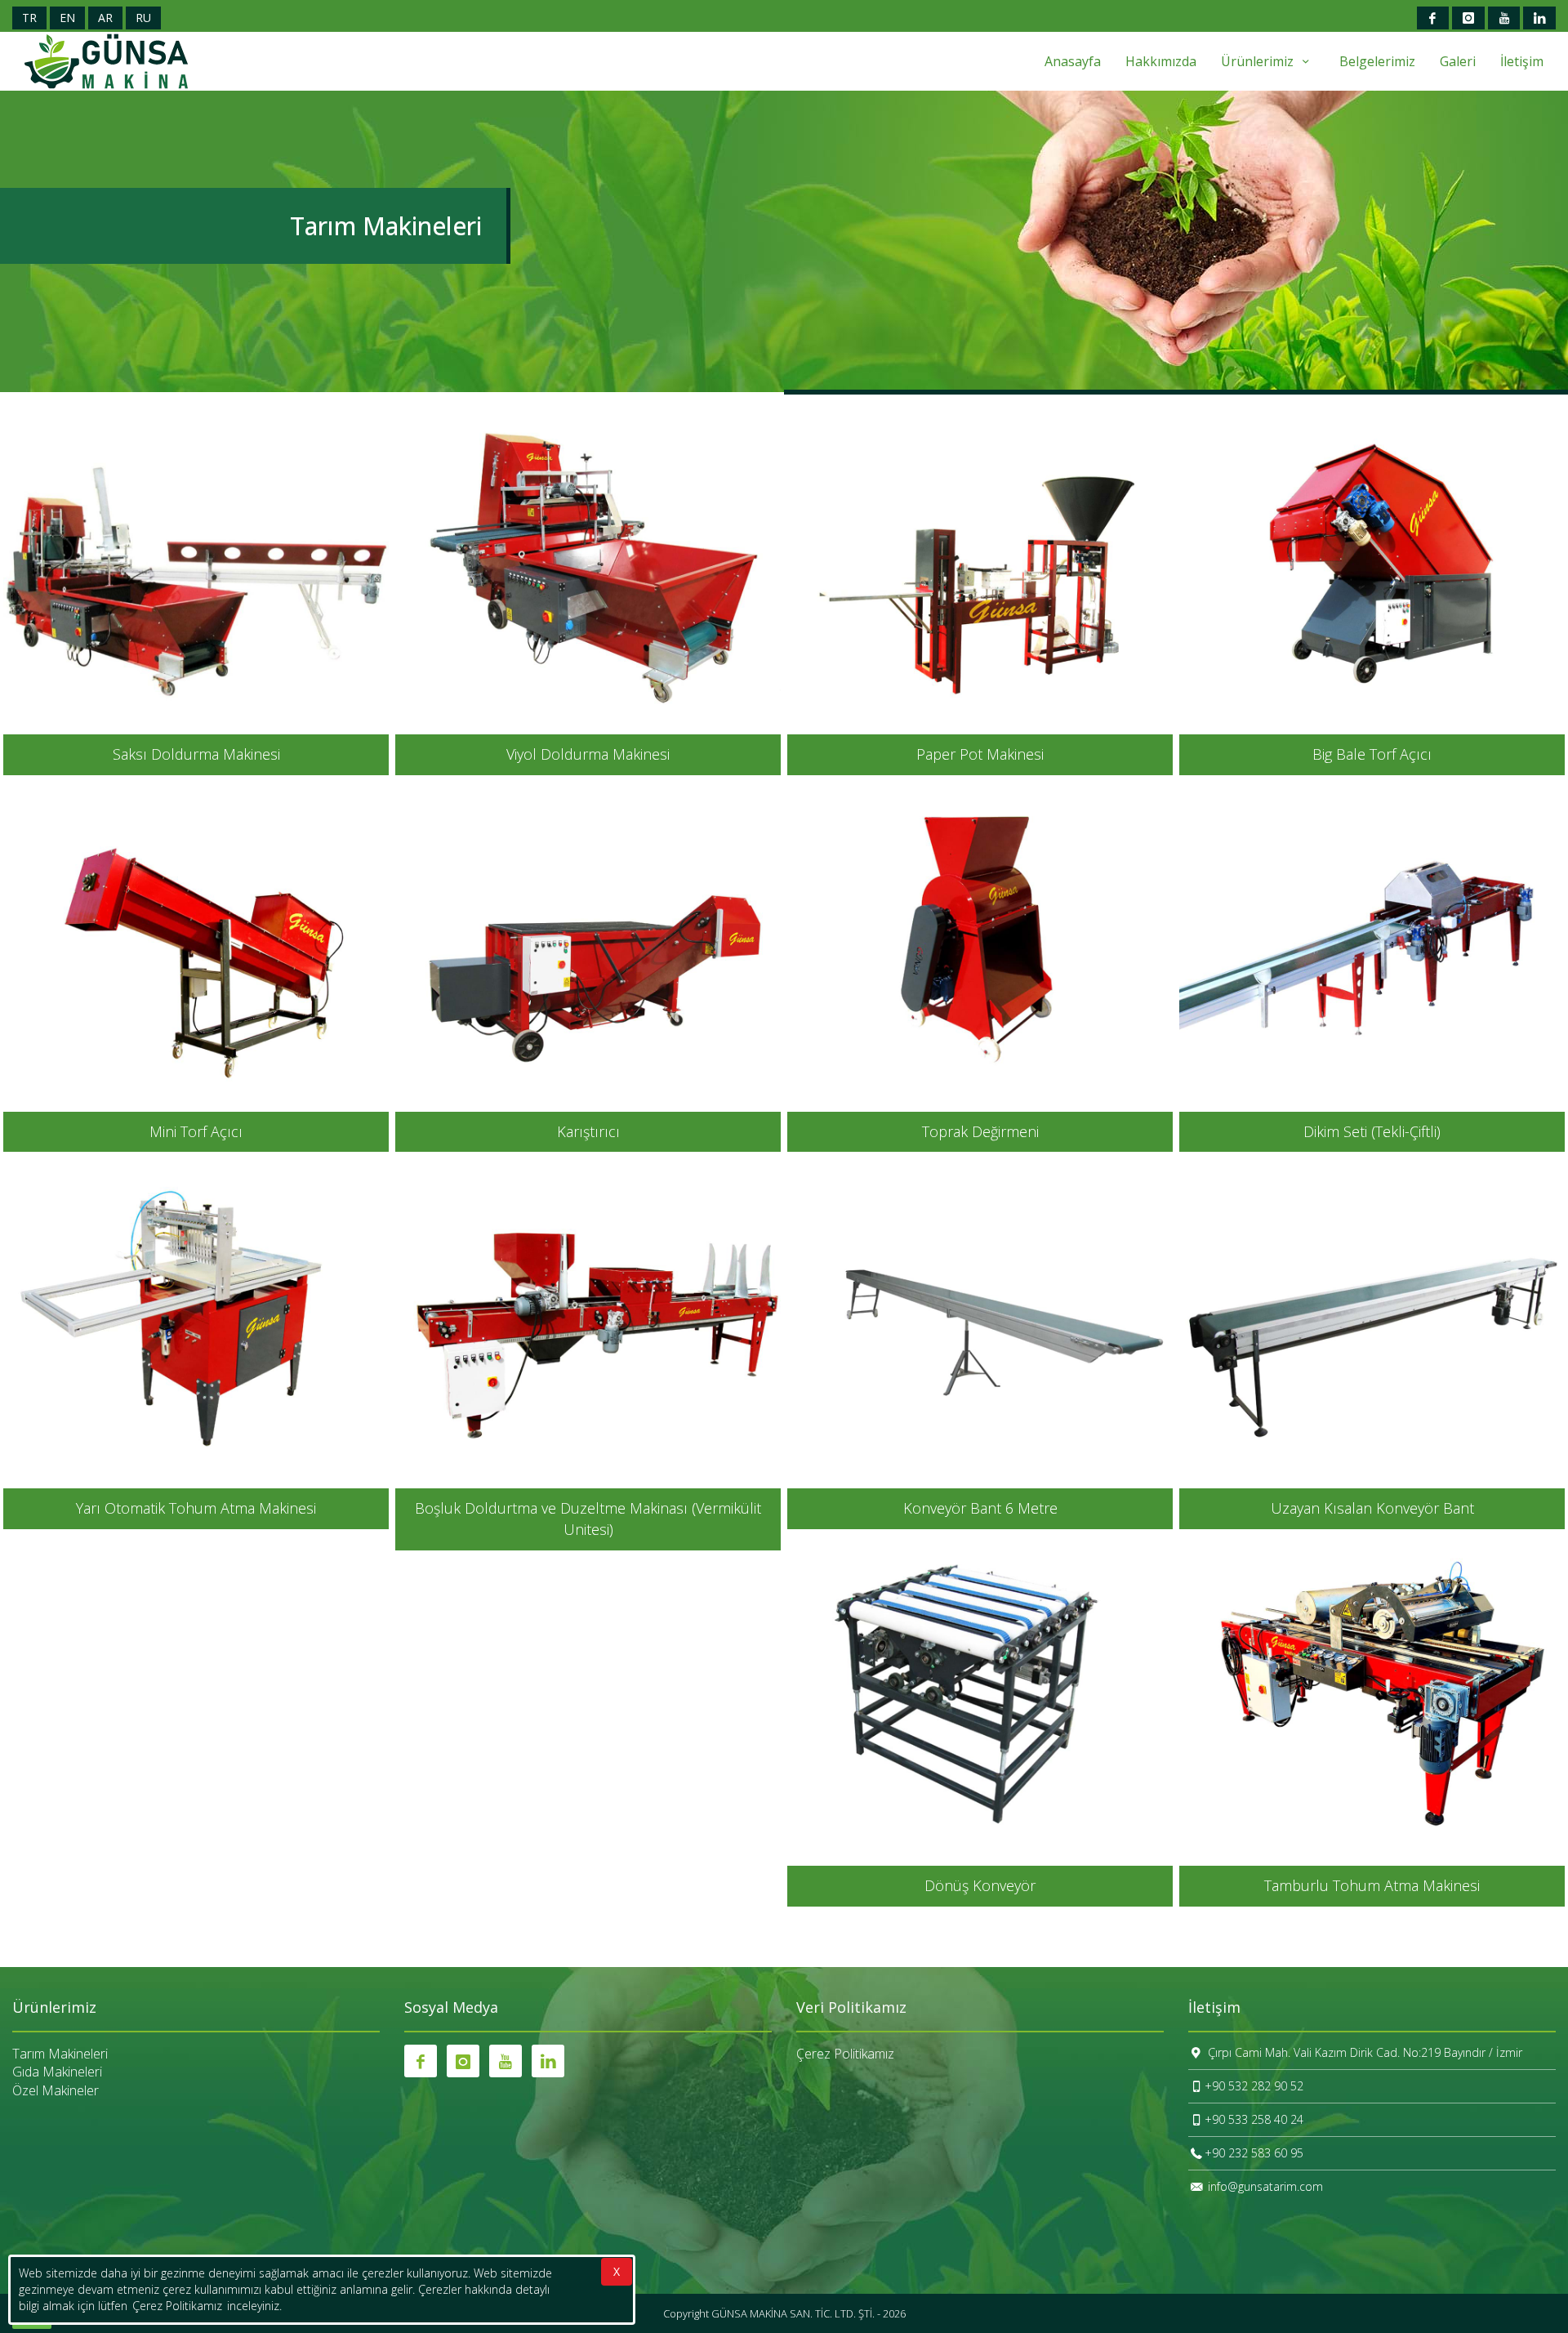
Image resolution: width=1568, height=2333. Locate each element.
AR (105, 18)
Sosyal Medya (451, 2008)
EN (67, 18)
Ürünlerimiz (1259, 61)
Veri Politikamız (851, 2008)
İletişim (1522, 61)
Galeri (1458, 61)
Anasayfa (1073, 61)
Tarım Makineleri (60, 2054)
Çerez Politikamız (845, 2054)
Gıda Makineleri (57, 2072)
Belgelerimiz (1377, 61)
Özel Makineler (56, 2090)
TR (29, 18)
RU (143, 18)
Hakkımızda (1161, 61)
